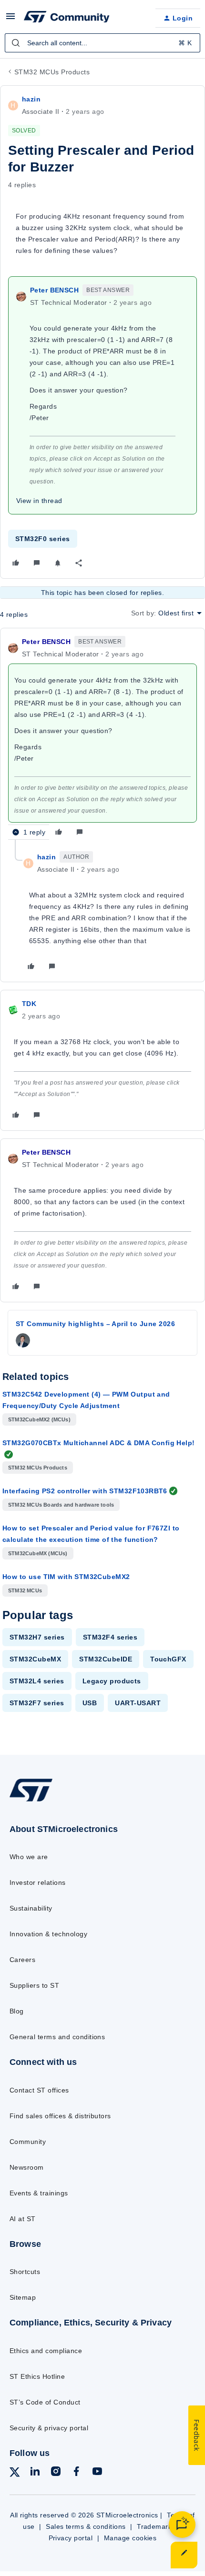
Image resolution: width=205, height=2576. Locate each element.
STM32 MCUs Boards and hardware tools (61, 1505)
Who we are (29, 1857)
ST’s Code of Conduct (45, 2402)
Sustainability (31, 1908)
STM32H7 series (37, 1637)
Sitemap (23, 2297)
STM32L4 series (37, 1681)
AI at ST (23, 2219)
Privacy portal (71, 2538)
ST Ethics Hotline (37, 2376)
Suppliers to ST (34, 1985)
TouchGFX (168, 1659)
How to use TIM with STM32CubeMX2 (66, 1577)
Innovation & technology (48, 1934)
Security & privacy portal (49, 2428)
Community (28, 2142)
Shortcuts (25, 2272)
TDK (29, 1004)
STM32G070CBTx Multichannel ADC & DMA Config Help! (99, 1443)
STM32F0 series (43, 539)
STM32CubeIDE (106, 1659)
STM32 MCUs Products (52, 72)
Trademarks (156, 2526)
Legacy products (112, 1681)
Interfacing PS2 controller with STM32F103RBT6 (85, 1491)
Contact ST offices (39, 2090)
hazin (31, 99)
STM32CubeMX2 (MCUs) (39, 1419)
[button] (10, 20)
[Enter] (16, 43)
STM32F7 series (37, 1703)
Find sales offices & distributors (60, 2116)
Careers (22, 1960)
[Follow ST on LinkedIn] (35, 2473)
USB (90, 1703)
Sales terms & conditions (86, 2526)
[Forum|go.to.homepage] (67, 18)
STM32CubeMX (35, 1659)
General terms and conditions (57, 2037)
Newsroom (27, 2167)
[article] (102, 738)
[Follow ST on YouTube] (97, 2473)
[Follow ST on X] (15, 2474)
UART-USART (138, 1703)
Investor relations (38, 1882)
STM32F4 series (110, 1637)
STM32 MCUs (25, 1590)
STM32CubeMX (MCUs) (38, 1553)
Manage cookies (130, 2538)
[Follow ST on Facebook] (76, 2473)
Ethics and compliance (46, 2351)
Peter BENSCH (54, 290)
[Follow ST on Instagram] (56, 2473)
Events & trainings (39, 2193)
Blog (17, 2011)
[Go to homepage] (31, 1801)
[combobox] (102, 43)
